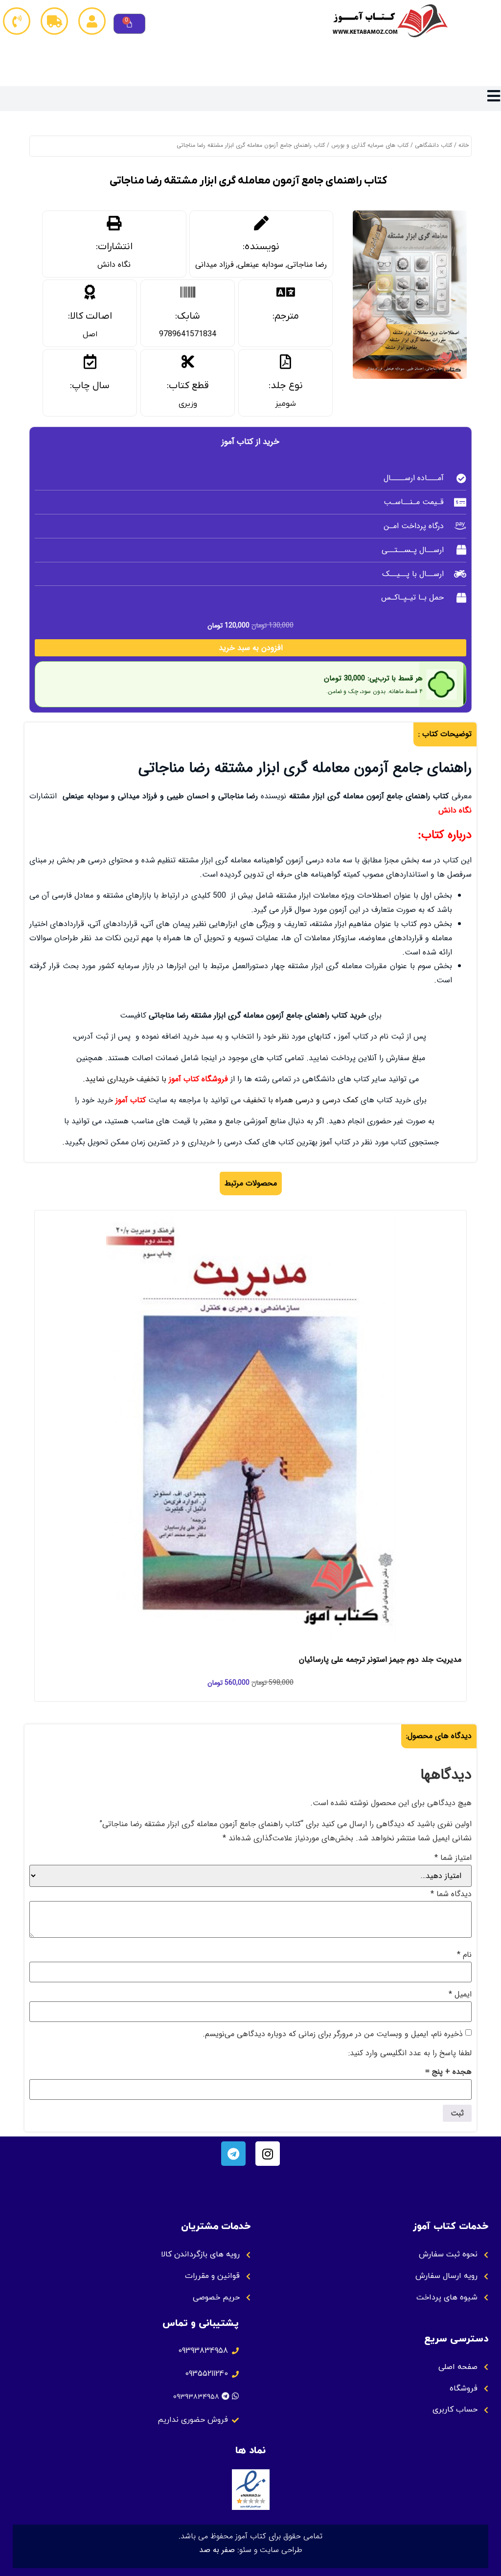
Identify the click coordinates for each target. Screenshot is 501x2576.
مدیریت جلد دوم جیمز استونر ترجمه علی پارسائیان (380, 1659)
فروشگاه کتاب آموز (198, 1079)
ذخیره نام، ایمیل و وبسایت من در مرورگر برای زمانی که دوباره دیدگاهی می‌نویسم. (333, 2034)
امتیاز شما (453, 1858)
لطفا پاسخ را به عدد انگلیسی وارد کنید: (410, 2053)
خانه (464, 145)
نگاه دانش (114, 265)
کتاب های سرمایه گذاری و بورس (370, 145)
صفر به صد (217, 2550)
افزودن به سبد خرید (251, 648)
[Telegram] (233, 2154)
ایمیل (460, 1995)
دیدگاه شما (451, 1894)
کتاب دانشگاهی (433, 145)
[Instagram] (268, 2154)
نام (464, 1955)
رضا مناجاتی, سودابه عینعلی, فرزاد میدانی (261, 265)
